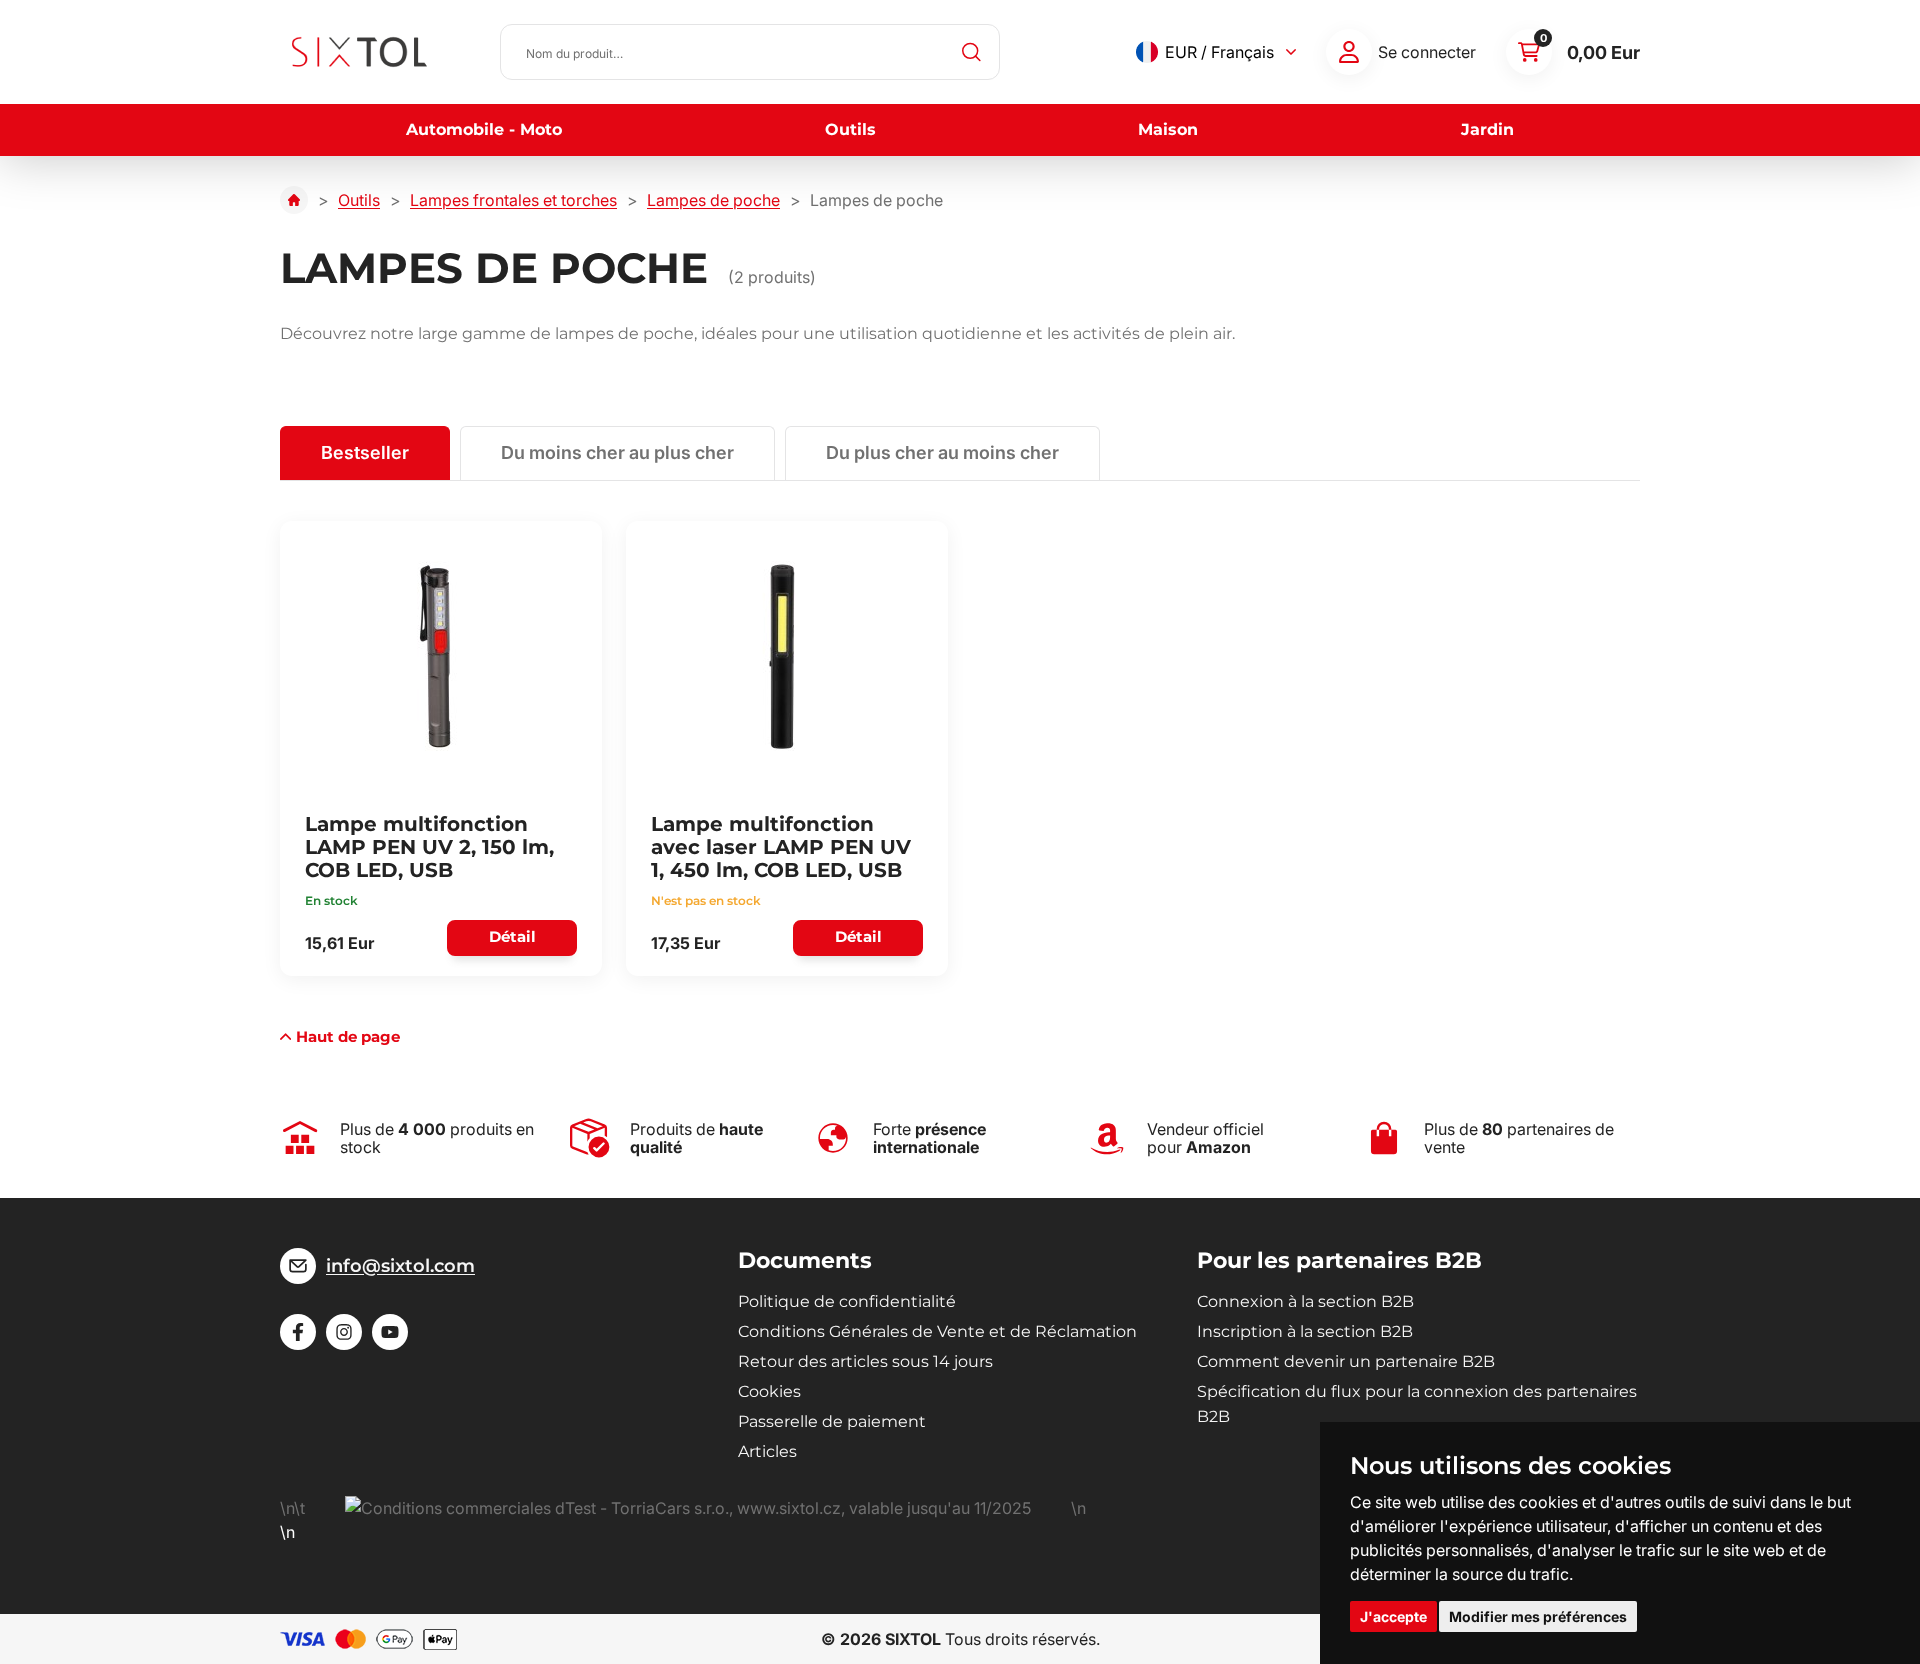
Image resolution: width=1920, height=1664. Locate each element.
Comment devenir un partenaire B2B (1346, 1361)
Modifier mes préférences (1538, 1616)
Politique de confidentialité (847, 1301)
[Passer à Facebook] (298, 1332)
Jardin (1487, 129)
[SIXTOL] (359, 52)
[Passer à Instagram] (344, 1332)
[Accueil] (294, 200)
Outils (850, 129)
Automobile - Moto (484, 129)
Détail (512, 936)
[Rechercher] (972, 52)
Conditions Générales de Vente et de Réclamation (937, 1331)
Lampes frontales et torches (513, 200)
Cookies (769, 1391)
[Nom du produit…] (750, 52)
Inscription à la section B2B (1305, 1331)
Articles (767, 1451)
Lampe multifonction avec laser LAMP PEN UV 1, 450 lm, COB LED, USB (781, 847)
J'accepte (1393, 1616)
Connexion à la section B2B (1305, 1301)
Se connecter (1427, 52)
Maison (1168, 129)
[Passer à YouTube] (390, 1332)
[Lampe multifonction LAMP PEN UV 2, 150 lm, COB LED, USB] (435, 656)
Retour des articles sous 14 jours (865, 1361)
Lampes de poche (713, 200)
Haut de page (348, 1036)
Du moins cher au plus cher (617, 452)
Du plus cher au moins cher (942, 452)
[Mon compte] (1349, 52)
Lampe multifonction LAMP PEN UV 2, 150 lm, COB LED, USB (429, 847)
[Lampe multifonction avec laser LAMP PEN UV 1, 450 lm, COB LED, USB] (781, 656)
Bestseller (365, 452)
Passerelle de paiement (832, 1421)
